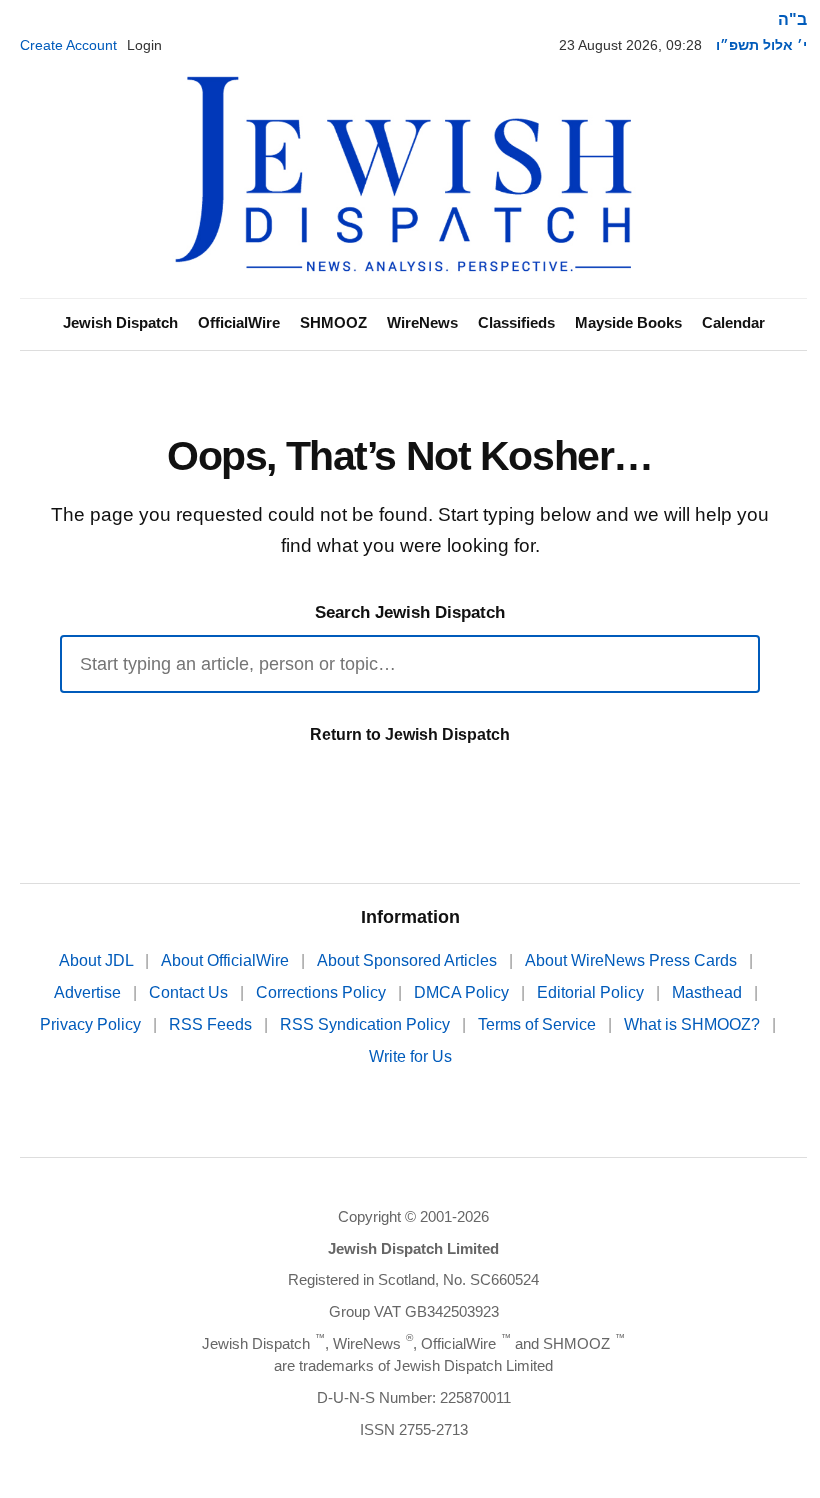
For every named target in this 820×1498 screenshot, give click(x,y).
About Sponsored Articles (409, 960)
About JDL (98, 960)
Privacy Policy (92, 1024)
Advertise (89, 992)
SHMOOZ (333, 322)
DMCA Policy (463, 992)
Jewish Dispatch (120, 322)
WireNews (422, 322)
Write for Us (410, 1056)
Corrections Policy (323, 992)
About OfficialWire (227, 960)
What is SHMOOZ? (694, 1024)
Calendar (733, 322)
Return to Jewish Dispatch (410, 734)
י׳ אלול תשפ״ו (761, 45)
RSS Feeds (212, 1024)
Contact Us (190, 992)
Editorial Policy (592, 992)
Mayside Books (628, 322)
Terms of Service (539, 1024)
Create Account (68, 45)
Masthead (709, 992)
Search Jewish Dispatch (410, 612)
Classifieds (516, 322)
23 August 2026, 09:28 (630, 45)
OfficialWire (239, 322)
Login (144, 45)
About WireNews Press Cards (633, 960)
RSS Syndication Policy (367, 1024)
